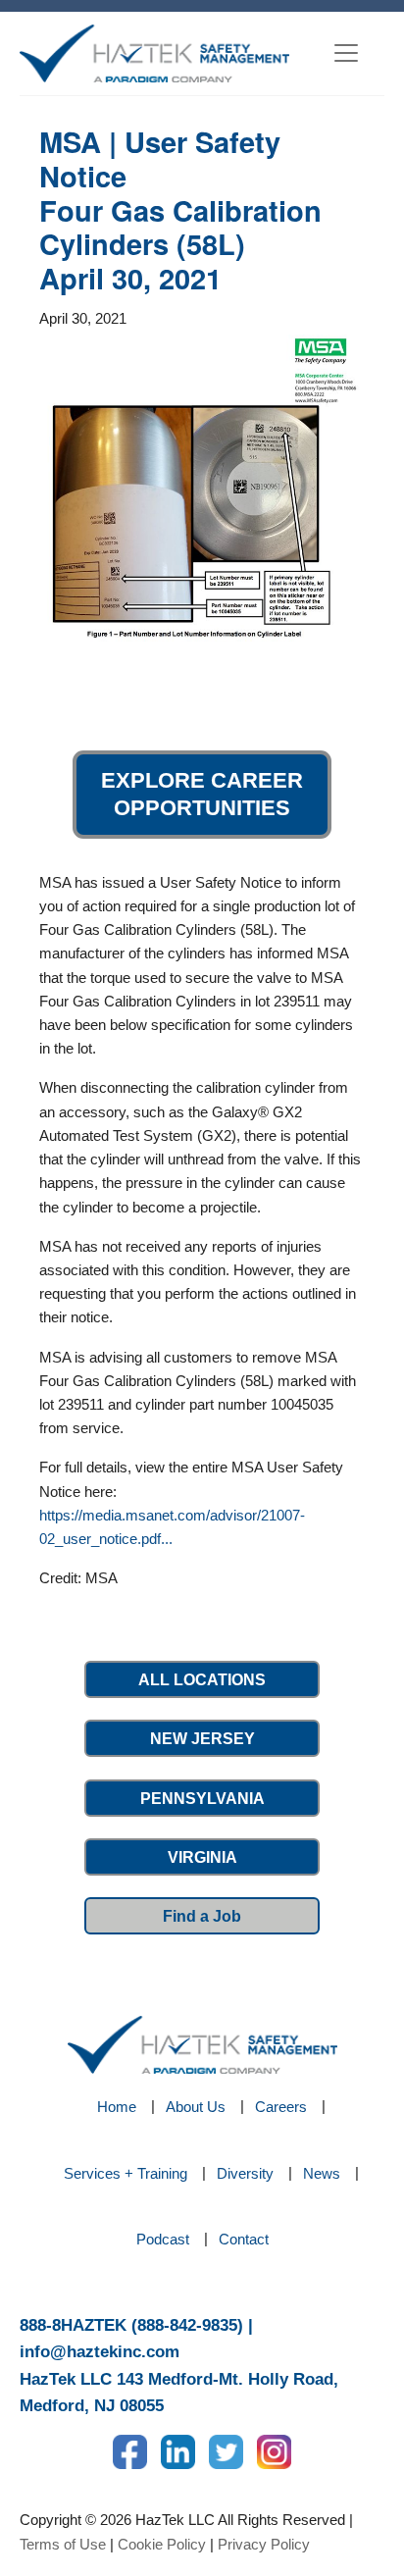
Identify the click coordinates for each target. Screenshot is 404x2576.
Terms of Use (63, 2544)
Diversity (245, 2173)
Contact (244, 2239)
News (322, 2173)
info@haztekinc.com (100, 2352)
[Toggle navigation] (346, 53)
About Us (196, 2107)
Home (117, 2107)
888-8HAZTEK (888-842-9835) (131, 2325)
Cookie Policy (162, 2544)
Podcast (163, 2239)
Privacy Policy (264, 2544)
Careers (281, 2107)
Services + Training (126, 2173)
